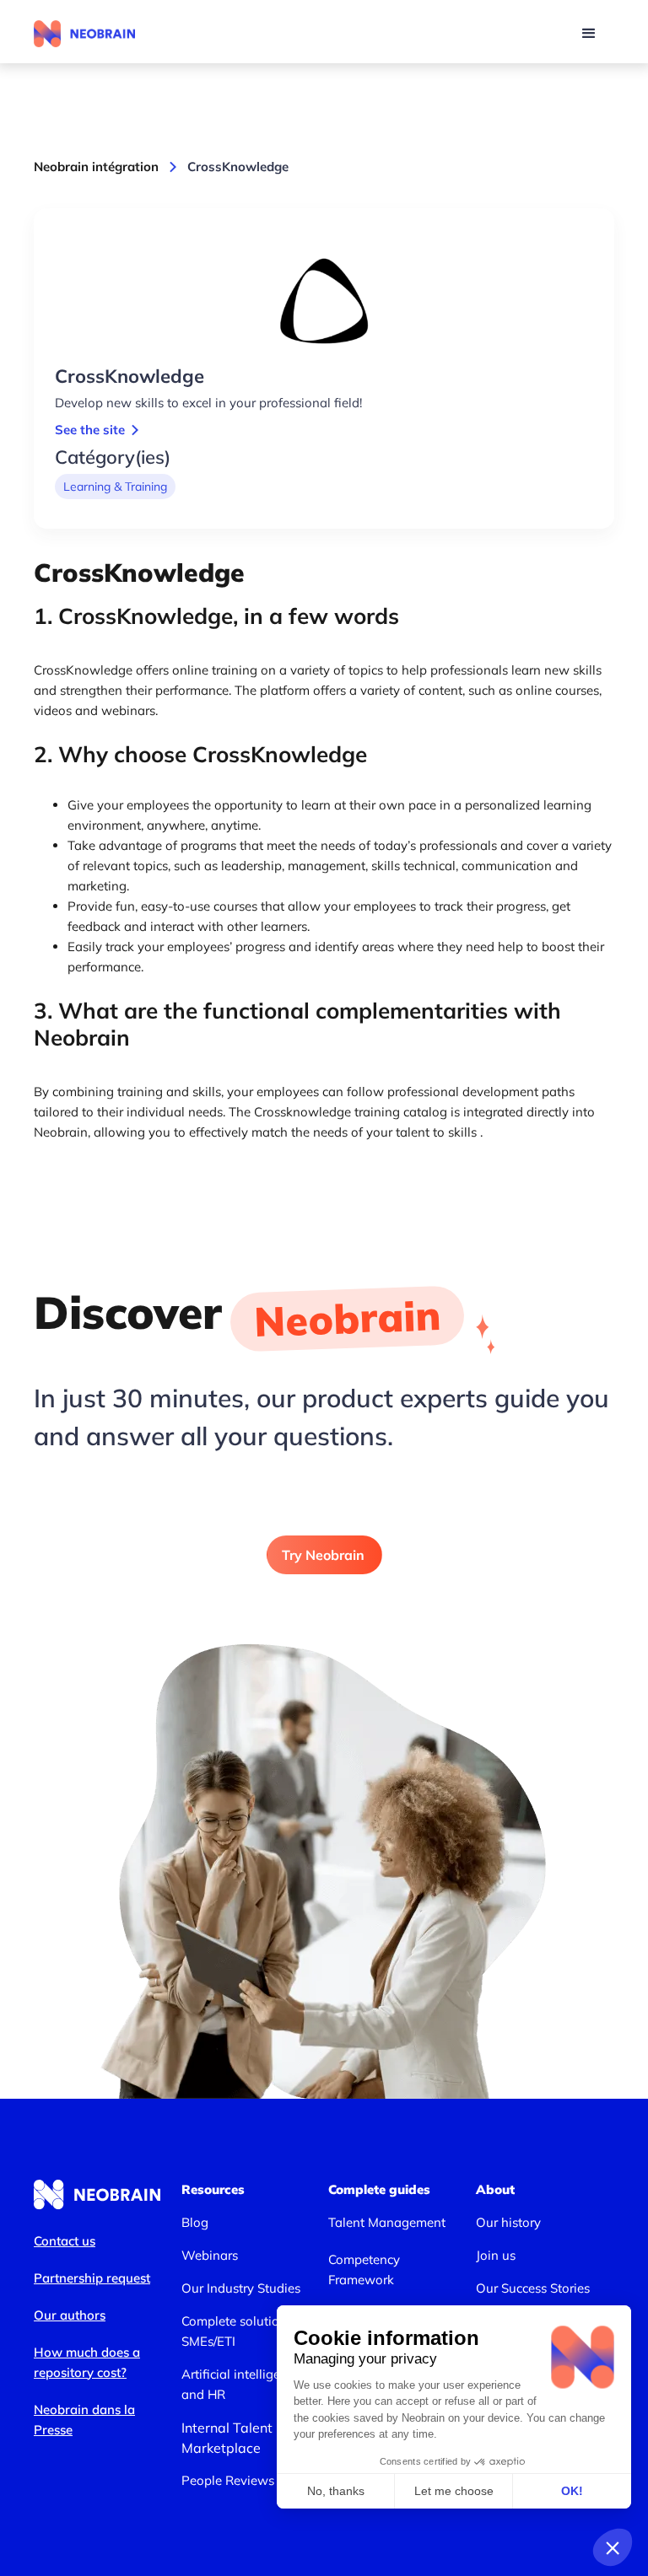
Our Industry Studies (241, 2288)
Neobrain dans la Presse (84, 2420)
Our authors (70, 2315)
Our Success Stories (533, 2288)
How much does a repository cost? (87, 2362)
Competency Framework (364, 2269)
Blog (195, 2222)
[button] (589, 34)
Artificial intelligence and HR (241, 2384)
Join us (496, 2255)
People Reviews (228, 2480)
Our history (508, 2222)
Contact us (65, 2241)
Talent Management (387, 2222)
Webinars (210, 2255)
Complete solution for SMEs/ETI (244, 2331)
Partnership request (92, 2278)
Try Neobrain (323, 1555)
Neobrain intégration (96, 167)
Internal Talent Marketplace (227, 2438)
